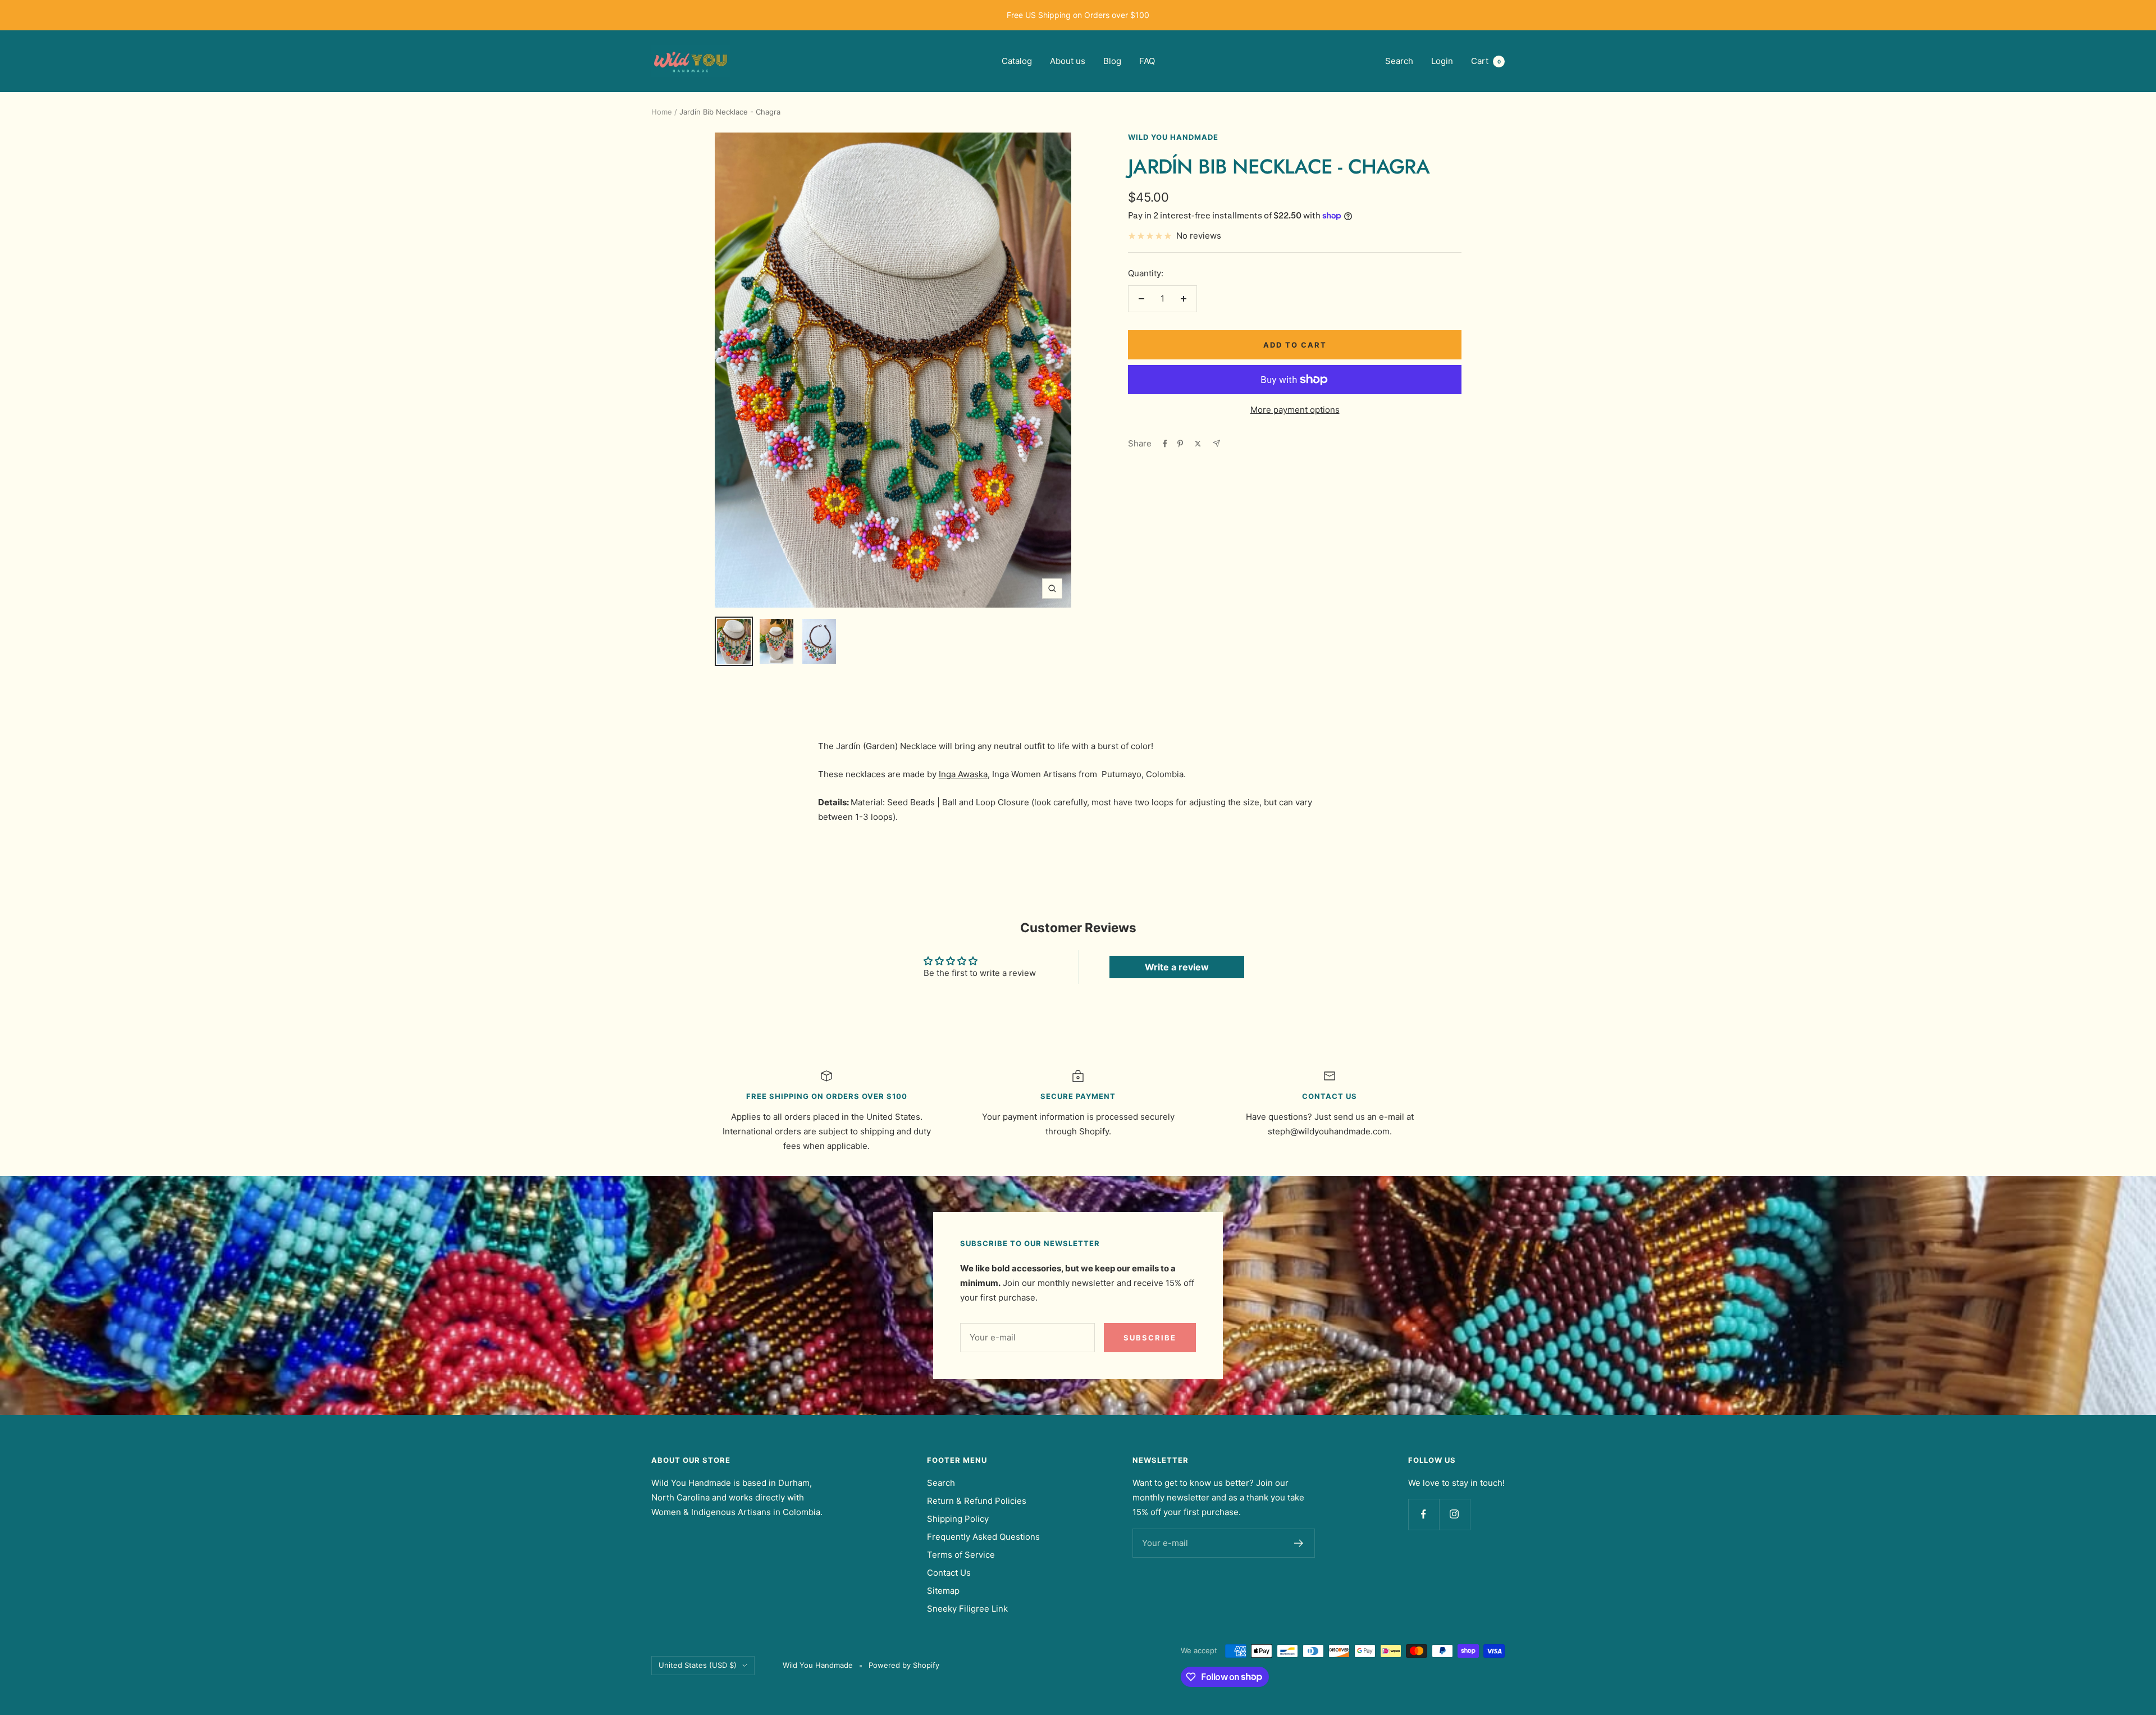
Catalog (1017, 61)
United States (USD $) (698, 1665)
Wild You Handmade (1173, 137)
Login (1442, 61)
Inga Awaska (963, 774)
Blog (1112, 61)
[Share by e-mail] (1216, 443)
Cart (1486, 61)
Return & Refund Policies (977, 1501)
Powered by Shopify (904, 1665)
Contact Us (949, 1573)
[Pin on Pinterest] (1180, 444)
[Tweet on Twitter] (1198, 444)
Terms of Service (961, 1555)
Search (1399, 61)
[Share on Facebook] (1165, 444)
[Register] (1299, 1543)
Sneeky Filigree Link (967, 1609)
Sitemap (943, 1591)
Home (662, 112)
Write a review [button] (1177, 967)
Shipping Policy (958, 1519)
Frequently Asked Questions (983, 1537)
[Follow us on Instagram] (1454, 1514)
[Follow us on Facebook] (1424, 1514)
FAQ (1147, 61)
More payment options (1295, 410)
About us (1068, 61)
